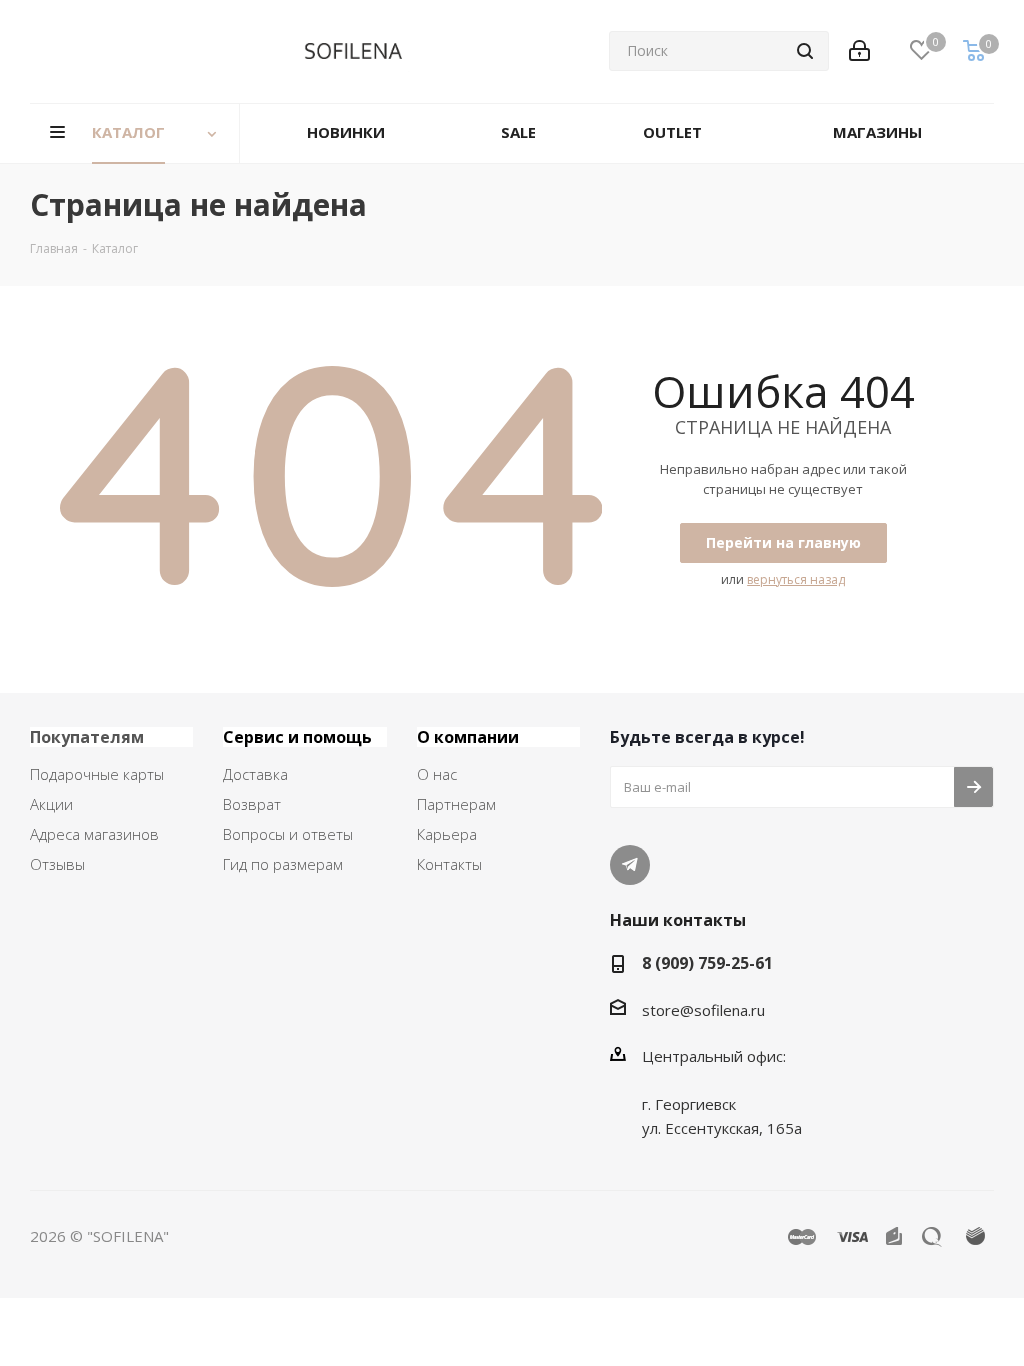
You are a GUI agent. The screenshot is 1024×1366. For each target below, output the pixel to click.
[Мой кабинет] (859, 51)
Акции (51, 804)
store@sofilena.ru (703, 1010)
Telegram (630, 865)
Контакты (449, 864)
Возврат (252, 804)
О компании (468, 737)
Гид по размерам (283, 864)
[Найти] (805, 51)
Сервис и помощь (297, 737)
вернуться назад (796, 579)
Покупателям (87, 737)
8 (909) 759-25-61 (707, 963)
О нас (437, 774)
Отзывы (57, 864)
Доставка (255, 774)
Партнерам (456, 804)
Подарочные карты (97, 774)
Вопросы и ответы (288, 834)
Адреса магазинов (94, 834)
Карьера (447, 834)
